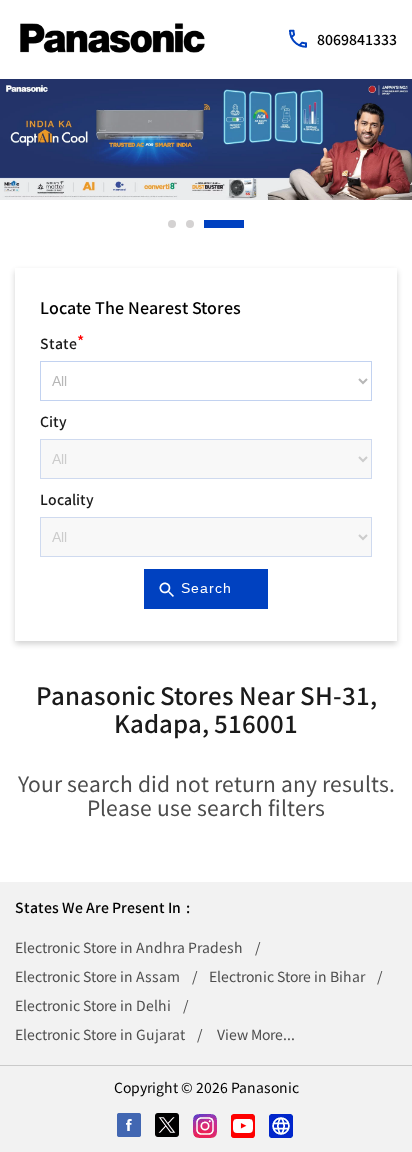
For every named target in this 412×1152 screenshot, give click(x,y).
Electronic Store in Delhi (93, 1005)
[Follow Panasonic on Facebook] (130, 1127)
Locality (67, 499)
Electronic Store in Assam (97, 976)
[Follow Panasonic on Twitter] (168, 1127)
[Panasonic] (112, 38)
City (53, 421)
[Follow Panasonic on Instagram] (206, 1127)
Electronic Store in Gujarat (100, 1034)
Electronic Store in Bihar (287, 976)
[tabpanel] (206, 139)
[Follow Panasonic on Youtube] (244, 1127)
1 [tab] (173, 224)
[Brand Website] (282, 1127)
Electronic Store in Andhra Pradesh (129, 947)
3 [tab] (209, 224)
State (62, 340)
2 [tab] (191, 224)
